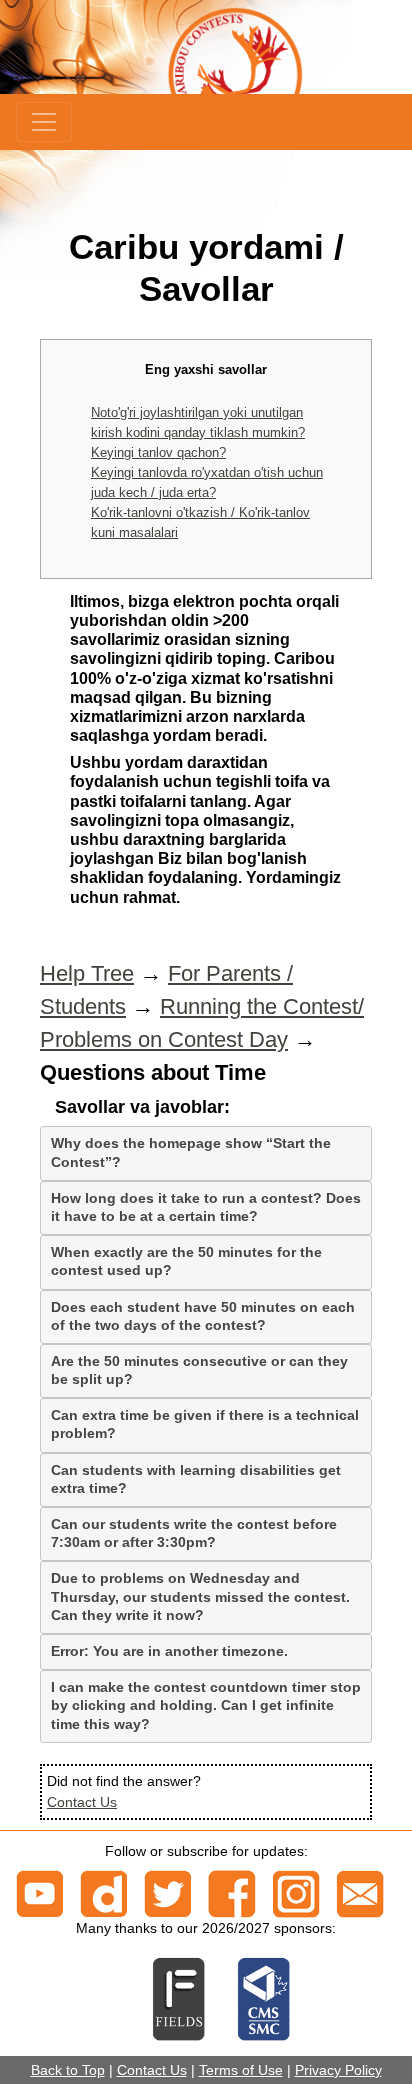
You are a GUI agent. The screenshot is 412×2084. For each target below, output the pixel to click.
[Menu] (44, 122)
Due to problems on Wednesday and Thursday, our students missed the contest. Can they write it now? (200, 1596)
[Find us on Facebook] (232, 1893)
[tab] (206, 1153)
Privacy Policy (338, 2070)
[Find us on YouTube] (40, 1893)
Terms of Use (241, 2070)
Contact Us (82, 1802)
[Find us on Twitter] (168, 1893)
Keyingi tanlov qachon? (158, 452)
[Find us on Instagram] (296, 1893)
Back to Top (68, 2070)
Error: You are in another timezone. (169, 1651)
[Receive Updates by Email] (360, 1893)
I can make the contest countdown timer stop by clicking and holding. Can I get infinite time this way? (206, 1705)
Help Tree (87, 973)
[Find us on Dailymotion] (104, 1893)
